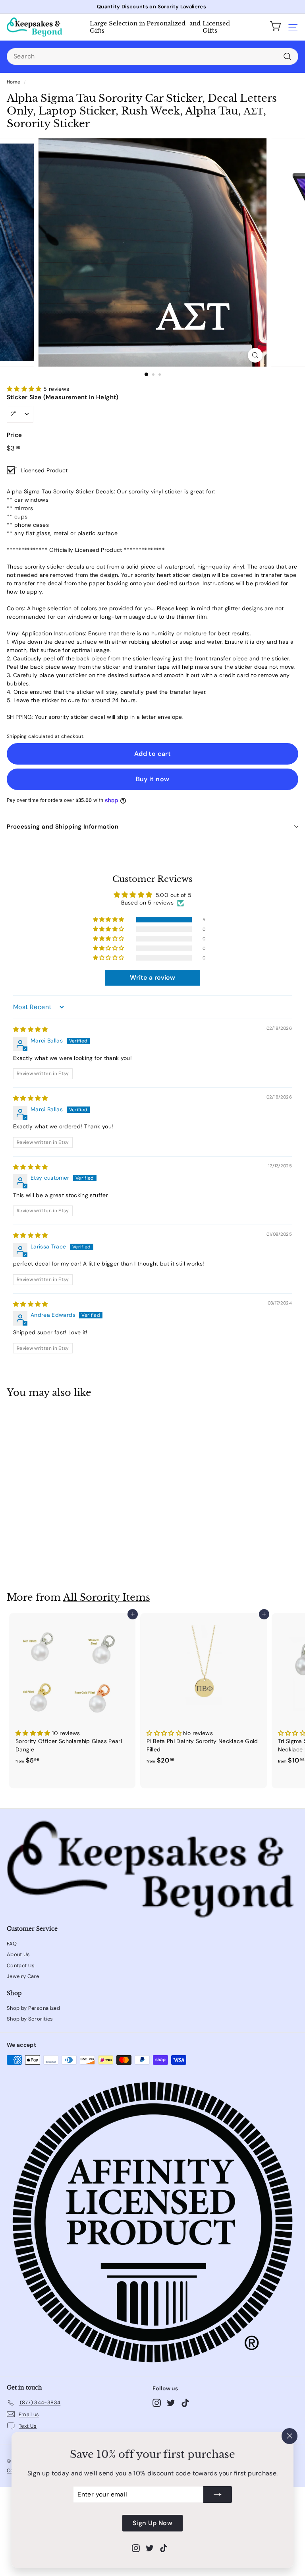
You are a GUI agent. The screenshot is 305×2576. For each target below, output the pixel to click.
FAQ (12, 1944)
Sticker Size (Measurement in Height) (63, 397)
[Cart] (276, 27)
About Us (18, 1954)
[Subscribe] (218, 2494)
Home (14, 82)
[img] (31, 1029)
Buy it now (153, 779)
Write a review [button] (152, 977)
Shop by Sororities (30, 2019)
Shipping (17, 736)
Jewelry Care (23, 1976)
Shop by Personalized (33, 2008)
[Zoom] (255, 355)
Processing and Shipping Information (63, 827)
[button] (25, 389)
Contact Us (21, 1965)
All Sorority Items (107, 1597)
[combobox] (152, 56)
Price (14, 435)
